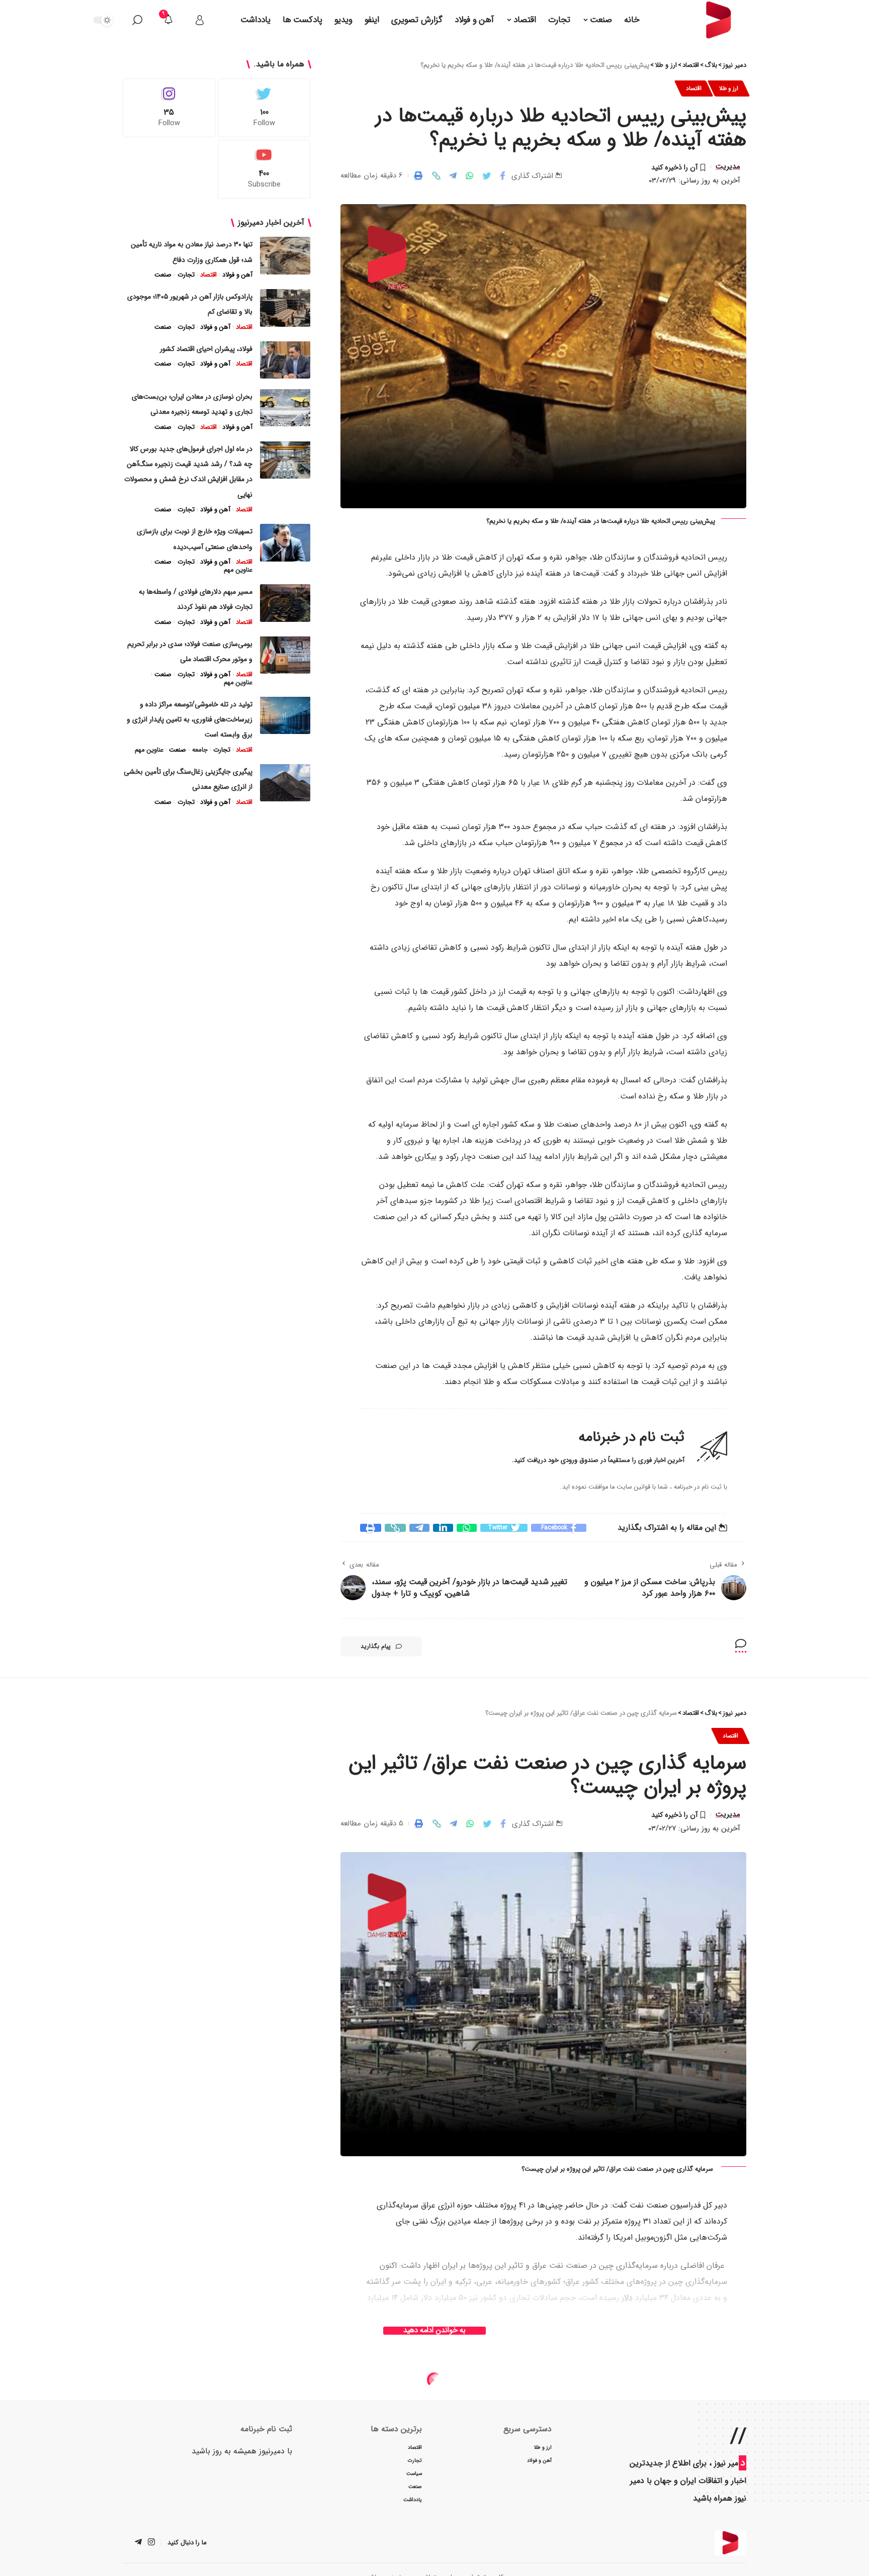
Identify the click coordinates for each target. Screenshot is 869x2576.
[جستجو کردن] (137, 20)
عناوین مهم (238, 570)
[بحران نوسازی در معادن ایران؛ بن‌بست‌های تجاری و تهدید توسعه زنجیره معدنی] (285, 407)
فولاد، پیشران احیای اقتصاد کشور (206, 348)
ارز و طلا (729, 88)
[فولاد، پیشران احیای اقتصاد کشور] (285, 360)
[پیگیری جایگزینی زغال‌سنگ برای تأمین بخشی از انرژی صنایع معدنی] (285, 783)
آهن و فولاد (237, 275)
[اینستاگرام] (151, 2543)
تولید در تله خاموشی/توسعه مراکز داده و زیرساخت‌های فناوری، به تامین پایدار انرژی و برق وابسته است (190, 719)
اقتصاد (694, 88)
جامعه (200, 750)
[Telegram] (138, 2543)
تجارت (186, 275)
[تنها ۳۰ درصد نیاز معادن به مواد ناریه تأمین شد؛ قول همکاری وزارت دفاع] (285, 256)
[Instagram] (169, 108)
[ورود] (200, 20)
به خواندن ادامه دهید (434, 2331)
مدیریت (728, 166)
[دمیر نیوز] (730, 2543)
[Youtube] (264, 169)
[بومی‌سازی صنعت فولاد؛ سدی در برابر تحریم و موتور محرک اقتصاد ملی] (285, 655)
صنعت (163, 275)
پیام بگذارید (376, 1646)
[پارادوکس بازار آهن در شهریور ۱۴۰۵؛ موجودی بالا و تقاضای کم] (285, 308)
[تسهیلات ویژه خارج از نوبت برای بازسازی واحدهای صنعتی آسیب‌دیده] (285, 543)
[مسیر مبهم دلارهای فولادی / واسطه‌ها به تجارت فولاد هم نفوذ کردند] (285, 603)
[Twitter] (264, 108)
